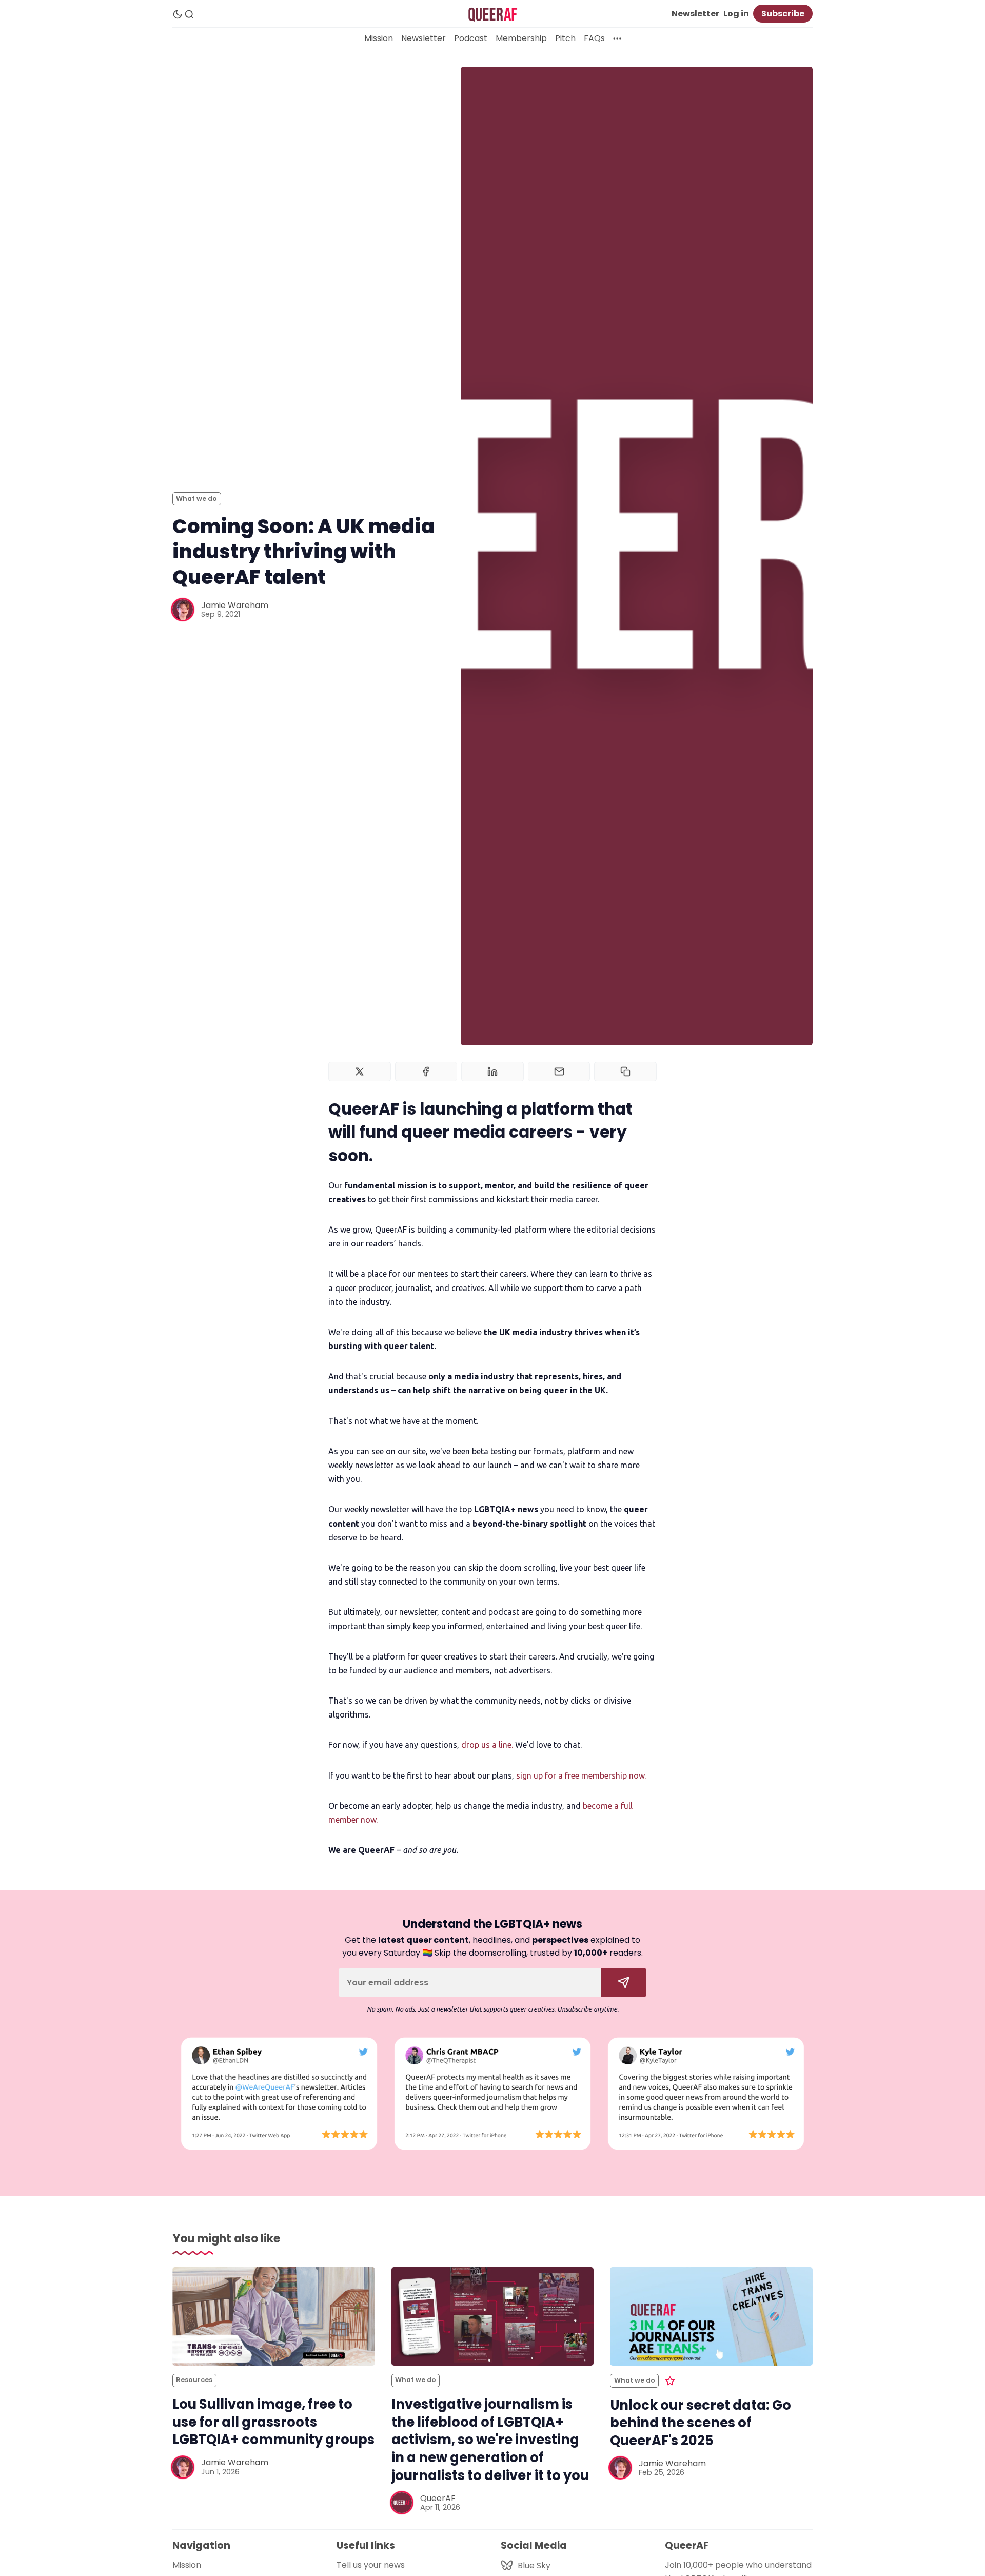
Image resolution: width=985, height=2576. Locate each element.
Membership (521, 38)
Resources (194, 2380)
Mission (379, 38)
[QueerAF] (402, 2503)
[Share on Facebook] (426, 1071)
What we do (196, 499)
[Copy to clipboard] (625, 1071)
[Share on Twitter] (360, 1071)
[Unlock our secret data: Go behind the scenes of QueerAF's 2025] (711, 2316)
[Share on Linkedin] (493, 1071)
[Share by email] (559, 1071)
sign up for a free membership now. (581, 1775)
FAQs (594, 38)
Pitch (565, 38)
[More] (617, 38)
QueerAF (438, 2498)
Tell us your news (371, 2565)
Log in (736, 14)
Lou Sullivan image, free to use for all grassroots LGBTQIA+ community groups (273, 2422)
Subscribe (783, 14)
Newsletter (695, 14)
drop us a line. (487, 1745)
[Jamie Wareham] (183, 610)
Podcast (471, 38)
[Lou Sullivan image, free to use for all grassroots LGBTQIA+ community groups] (274, 2316)
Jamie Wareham (235, 605)
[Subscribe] (624, 1983)
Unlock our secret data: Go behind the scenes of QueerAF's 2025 (701, 2423)
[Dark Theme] (178, 14)
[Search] (189, 14)
